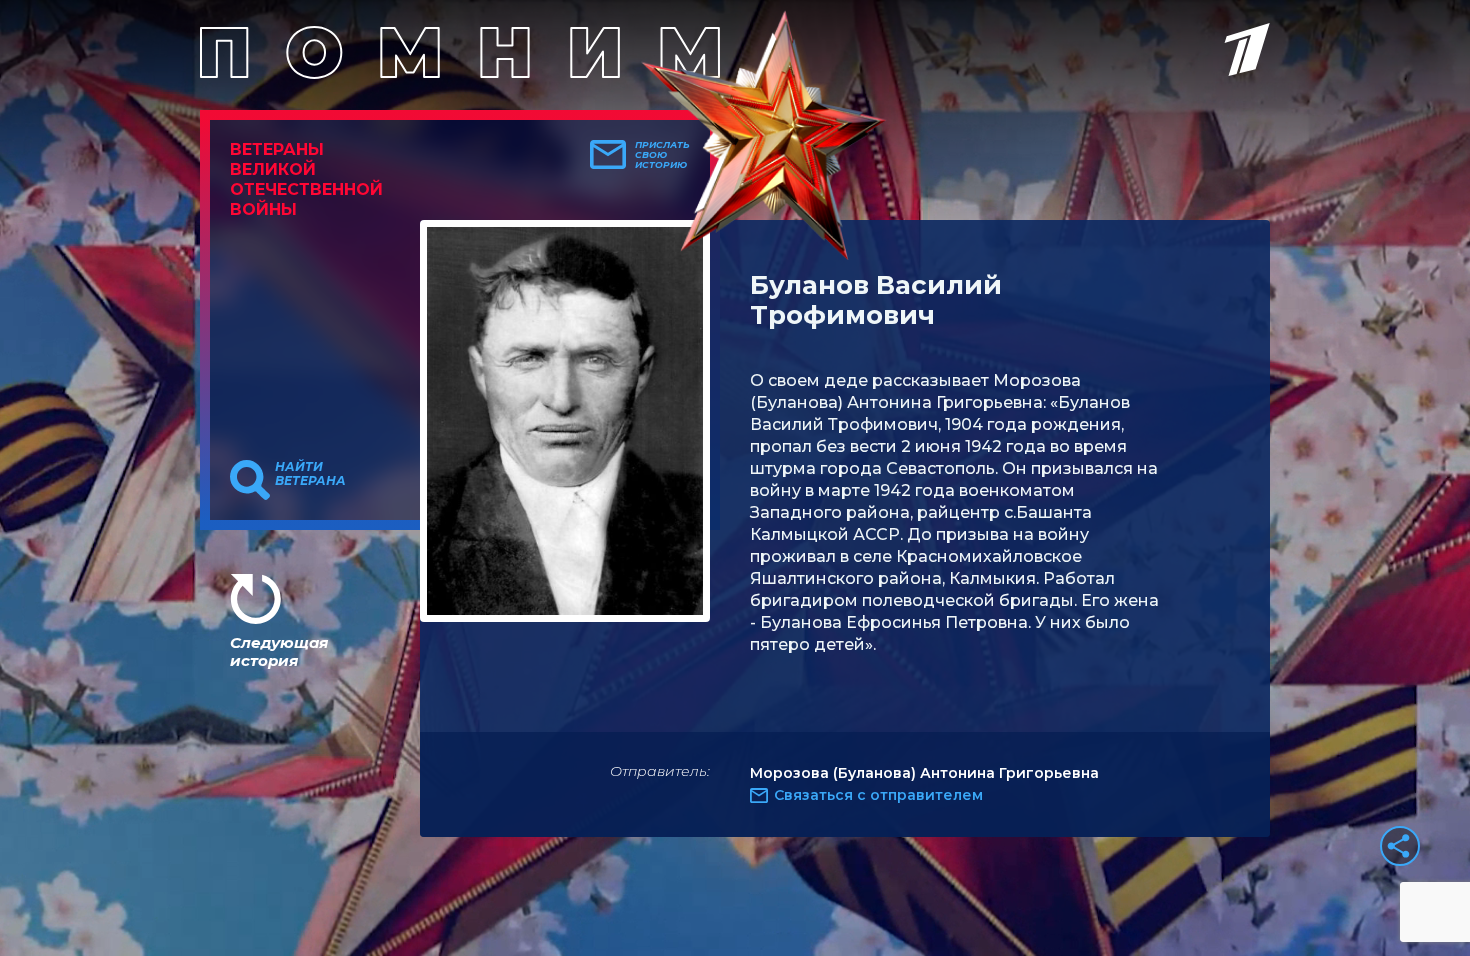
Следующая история (279, 651)
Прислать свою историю (662, 155)
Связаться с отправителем (878, 795)
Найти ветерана (310, 474)
